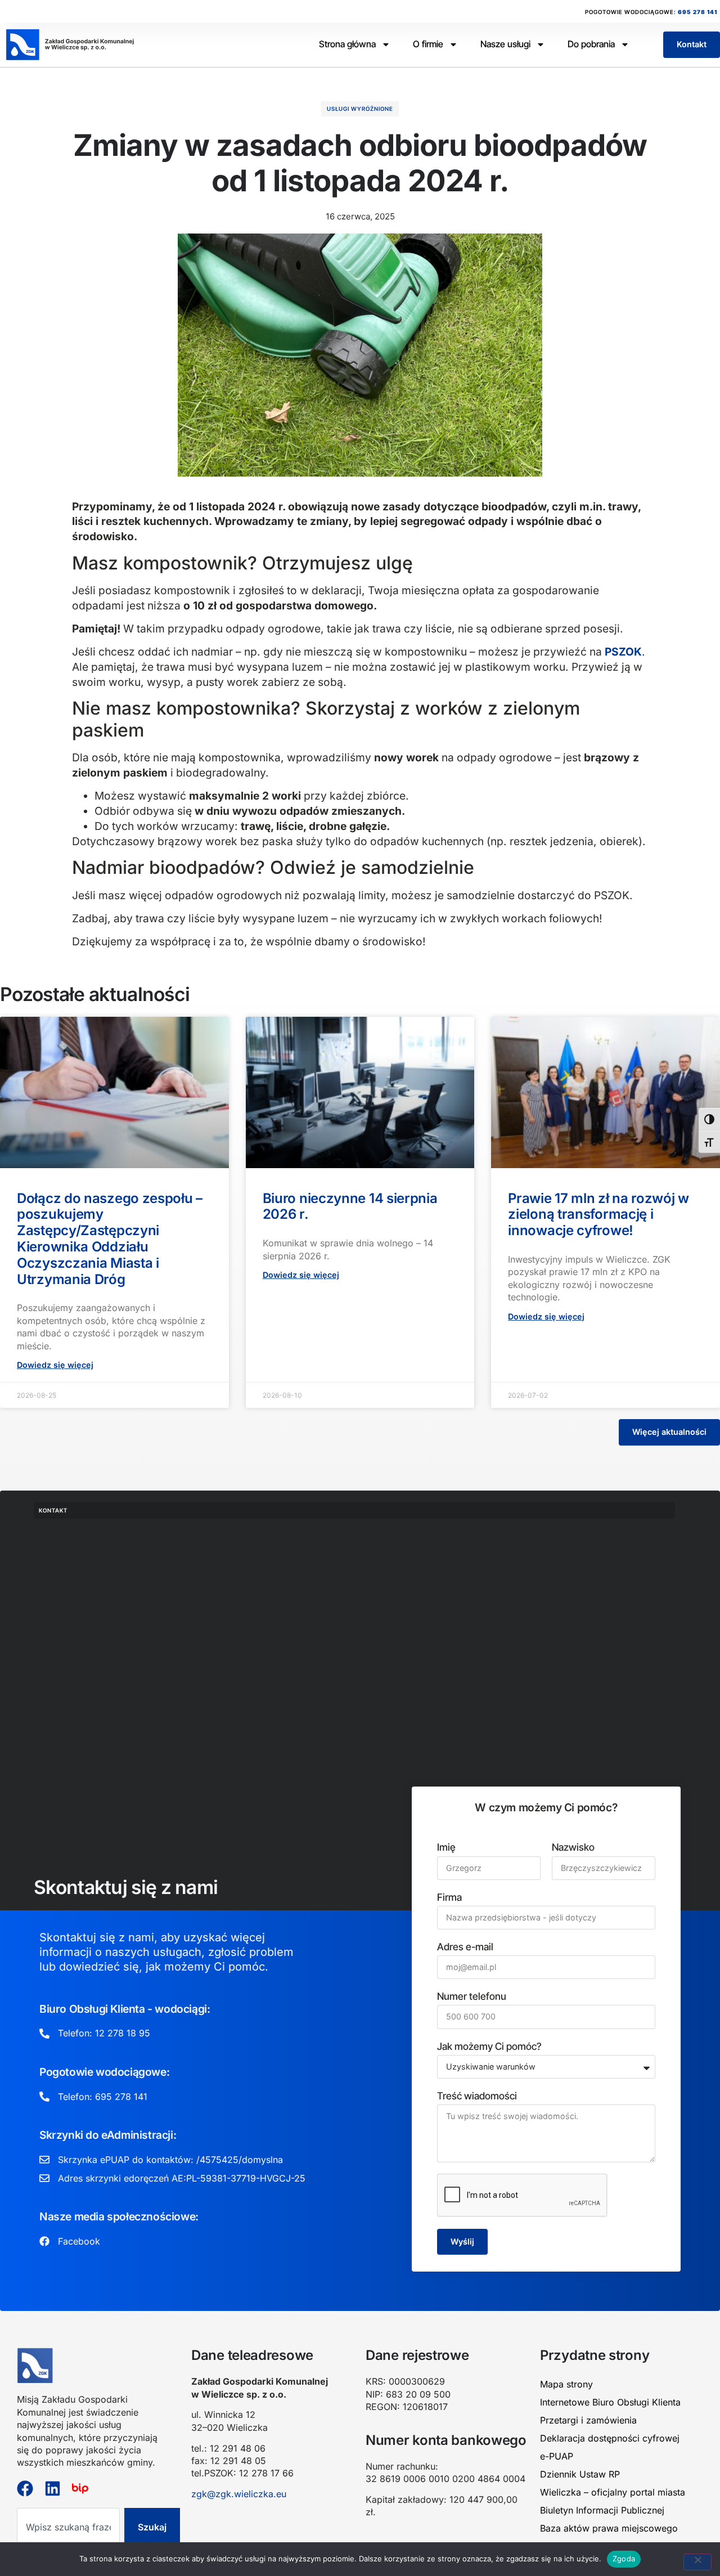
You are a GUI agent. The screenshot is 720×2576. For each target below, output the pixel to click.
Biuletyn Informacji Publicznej (602, 2510)
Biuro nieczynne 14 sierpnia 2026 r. (350, 1206)
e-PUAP (557, 2456)
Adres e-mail (465, 1947)
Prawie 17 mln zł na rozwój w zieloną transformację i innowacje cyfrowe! (598, 1215)
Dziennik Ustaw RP (580, 2474)
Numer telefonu (472, 1996)
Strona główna (347, 44)
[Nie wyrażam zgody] (697, 2562)
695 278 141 (697, 12)
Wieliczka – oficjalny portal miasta (613, 2492)
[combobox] (68, 2527)
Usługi (338, 109)
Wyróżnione (372, 109)
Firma (449, 1897)
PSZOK (623, 652)
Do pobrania (591, 44)
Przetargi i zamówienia (588, 2420)
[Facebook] (25, 2489)
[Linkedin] (53, 2489)
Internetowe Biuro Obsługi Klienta (610, 2402)
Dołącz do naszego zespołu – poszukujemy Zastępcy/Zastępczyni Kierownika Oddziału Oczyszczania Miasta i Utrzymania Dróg (110, 1239)
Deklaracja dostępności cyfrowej (610, 2438)
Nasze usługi (505, 44)
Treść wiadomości (477, 2096)
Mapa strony (566, 2384)
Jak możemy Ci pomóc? (489, 2046)
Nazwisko (573, 1847)
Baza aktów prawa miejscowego (609, 2528)
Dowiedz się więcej (55, 1365)
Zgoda (624, 2559)
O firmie (428, 44)
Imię (446, 1847)
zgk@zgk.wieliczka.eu (239, 2494)
